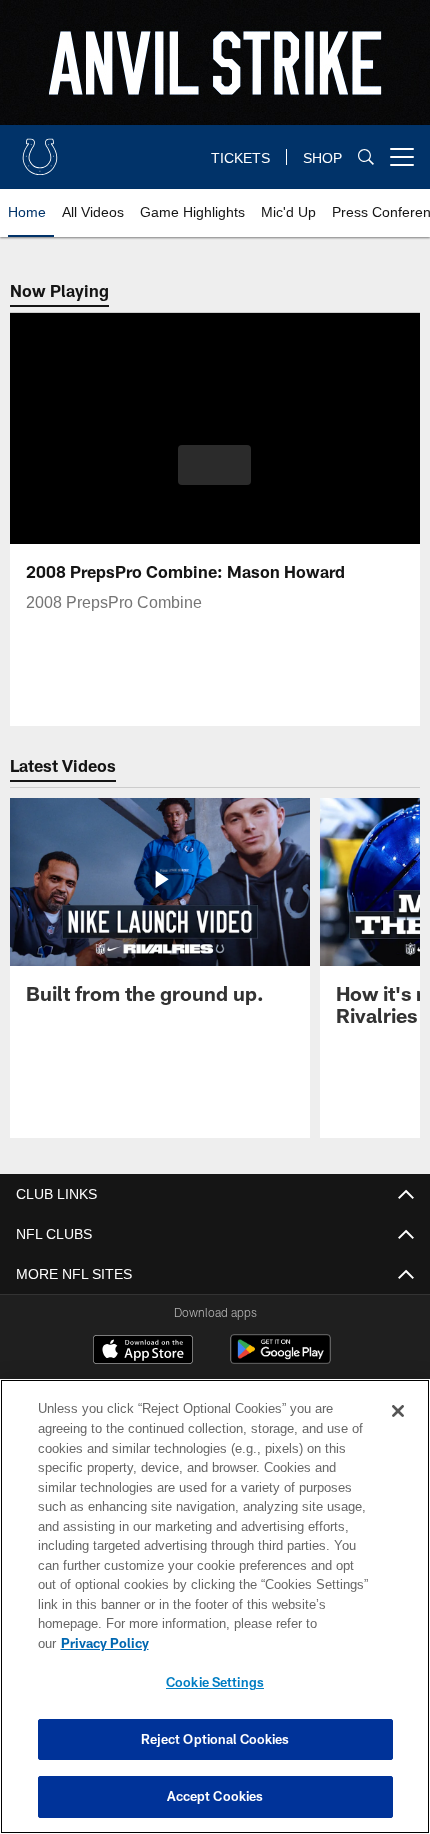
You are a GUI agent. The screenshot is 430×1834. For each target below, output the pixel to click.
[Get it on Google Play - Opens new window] (280, 1359)
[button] (214, 465)
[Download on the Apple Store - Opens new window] (143, 1352)
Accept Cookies (215, 1796)
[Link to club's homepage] (40, 149)
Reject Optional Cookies (215, 1739)
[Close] (398, 1431)
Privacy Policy (259, 1643)
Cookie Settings (215, 1682)
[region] (215, 1616)
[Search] (366, 157)
